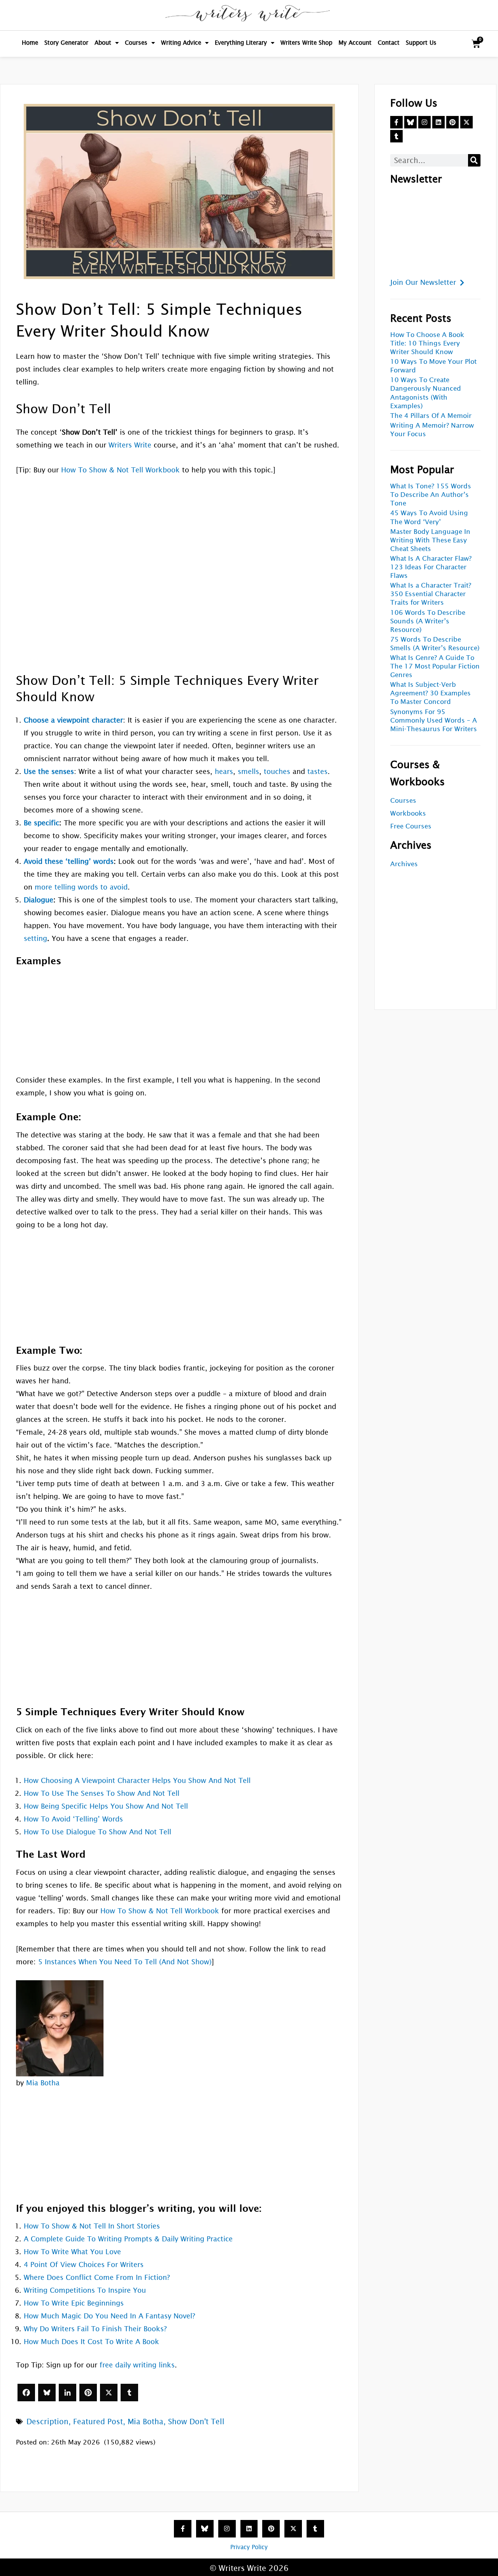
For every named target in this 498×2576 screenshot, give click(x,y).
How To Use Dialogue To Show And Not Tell (97, 1832)
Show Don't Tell (196, 2422)
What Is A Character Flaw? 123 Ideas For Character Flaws (431, 567)
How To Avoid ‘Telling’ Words (73, 1819)
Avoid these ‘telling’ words (69, 861)
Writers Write (130, 445)
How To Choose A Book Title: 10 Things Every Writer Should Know (427, 343)
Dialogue (39, 900)
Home (30, 43)
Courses (136, 43)
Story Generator (66, 43)
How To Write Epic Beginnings (74, 2303)
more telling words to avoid (81, 887)
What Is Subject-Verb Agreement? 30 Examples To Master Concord (430, 693)
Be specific (41, 823)
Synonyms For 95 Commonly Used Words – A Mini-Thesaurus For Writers (434, 720)
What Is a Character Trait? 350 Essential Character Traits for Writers (431, 594)
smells (248, 771)
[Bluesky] (47, 2393)
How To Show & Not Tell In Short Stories (92, 2226)
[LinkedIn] (68, 2393)
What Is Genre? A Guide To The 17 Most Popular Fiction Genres (435, 666)
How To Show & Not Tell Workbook (120, 470)
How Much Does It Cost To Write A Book (91, 2342)
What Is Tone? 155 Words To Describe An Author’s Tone (431, 495)
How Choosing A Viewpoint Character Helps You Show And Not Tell (137, 1780)
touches (277, 771)
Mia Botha (43, 2083)
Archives (404, 864)
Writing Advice (181, 43)
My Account (355, 43)
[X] (109, 2393)
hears (224, 771)
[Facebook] (26, 2393)
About (103, 43)
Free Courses (411, 826)
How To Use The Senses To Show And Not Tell (102, 1793)
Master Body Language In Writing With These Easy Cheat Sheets (430, 540)
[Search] (474, 160)
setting (35, 938)
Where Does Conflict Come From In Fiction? (97, 2277)
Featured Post (98, 2422)
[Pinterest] (88, 2393)
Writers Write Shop (306, 43)
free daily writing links (137, 2365)
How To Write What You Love (72, 2252)
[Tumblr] (129, 2393)
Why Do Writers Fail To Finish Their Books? (95, 2329)
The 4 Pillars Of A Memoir (431, 416)
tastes (317, 771)
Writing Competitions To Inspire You (85, 2290)
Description (47, 2422)
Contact (389, 43)
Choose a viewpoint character (73, 720)
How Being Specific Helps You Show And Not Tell (106, 1806)
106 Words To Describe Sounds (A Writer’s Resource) (428, 621)
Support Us (421, 43)
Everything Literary (241, 43)
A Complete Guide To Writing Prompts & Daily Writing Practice (128, 2239)
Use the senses (49, 771)
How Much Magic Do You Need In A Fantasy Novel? (110, 2316)
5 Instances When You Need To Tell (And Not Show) (125, 1962)
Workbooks (408, 813)
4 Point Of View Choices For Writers (84, 2265)
